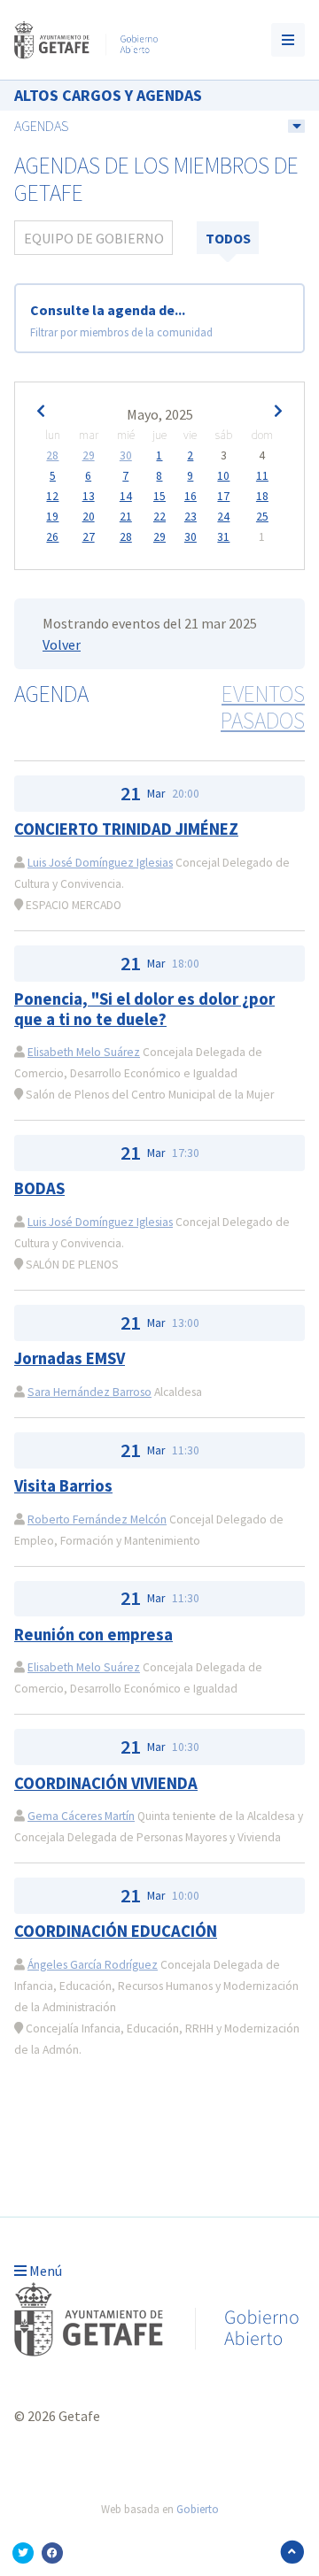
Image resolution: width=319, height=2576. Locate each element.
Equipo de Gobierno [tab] (94, 238)
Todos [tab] (228, 238)
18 (262, 497)
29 (89, 456)
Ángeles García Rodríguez (93, 1965)
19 (52, 517)
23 (191, 517)
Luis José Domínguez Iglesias (100, 863)
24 (223, 517)
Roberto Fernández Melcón (97, 1519)
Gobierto (198, 2509)
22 (159, 517)
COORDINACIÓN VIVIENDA (106, 1783)
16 (191, 497)
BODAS (39, 1188)
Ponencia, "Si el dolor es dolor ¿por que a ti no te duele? (144, 1009)
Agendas (41, 126)
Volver (62, 644)
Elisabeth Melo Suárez (84, 1052)
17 (223, 497)
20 (89, 517)
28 (52, 456)
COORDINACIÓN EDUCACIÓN (116, 1931)
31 (223, 537)
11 (262, 476)
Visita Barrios (63, 1486)
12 (52, 497)
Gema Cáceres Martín (81, 1816)
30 (126, 456)
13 (89, 497)
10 (223, 476)
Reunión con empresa (93, 1635)
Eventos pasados (263, 708)
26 (52, 537)
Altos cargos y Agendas (108, 95)
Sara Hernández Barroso (89, 1392)
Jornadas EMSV (70, 1358)
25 (262, 517)
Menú (44, 2271)
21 (126, 517)
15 (159, 497)
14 (126, 497)
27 (89, 537)
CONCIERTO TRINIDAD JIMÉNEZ (126, 829)
